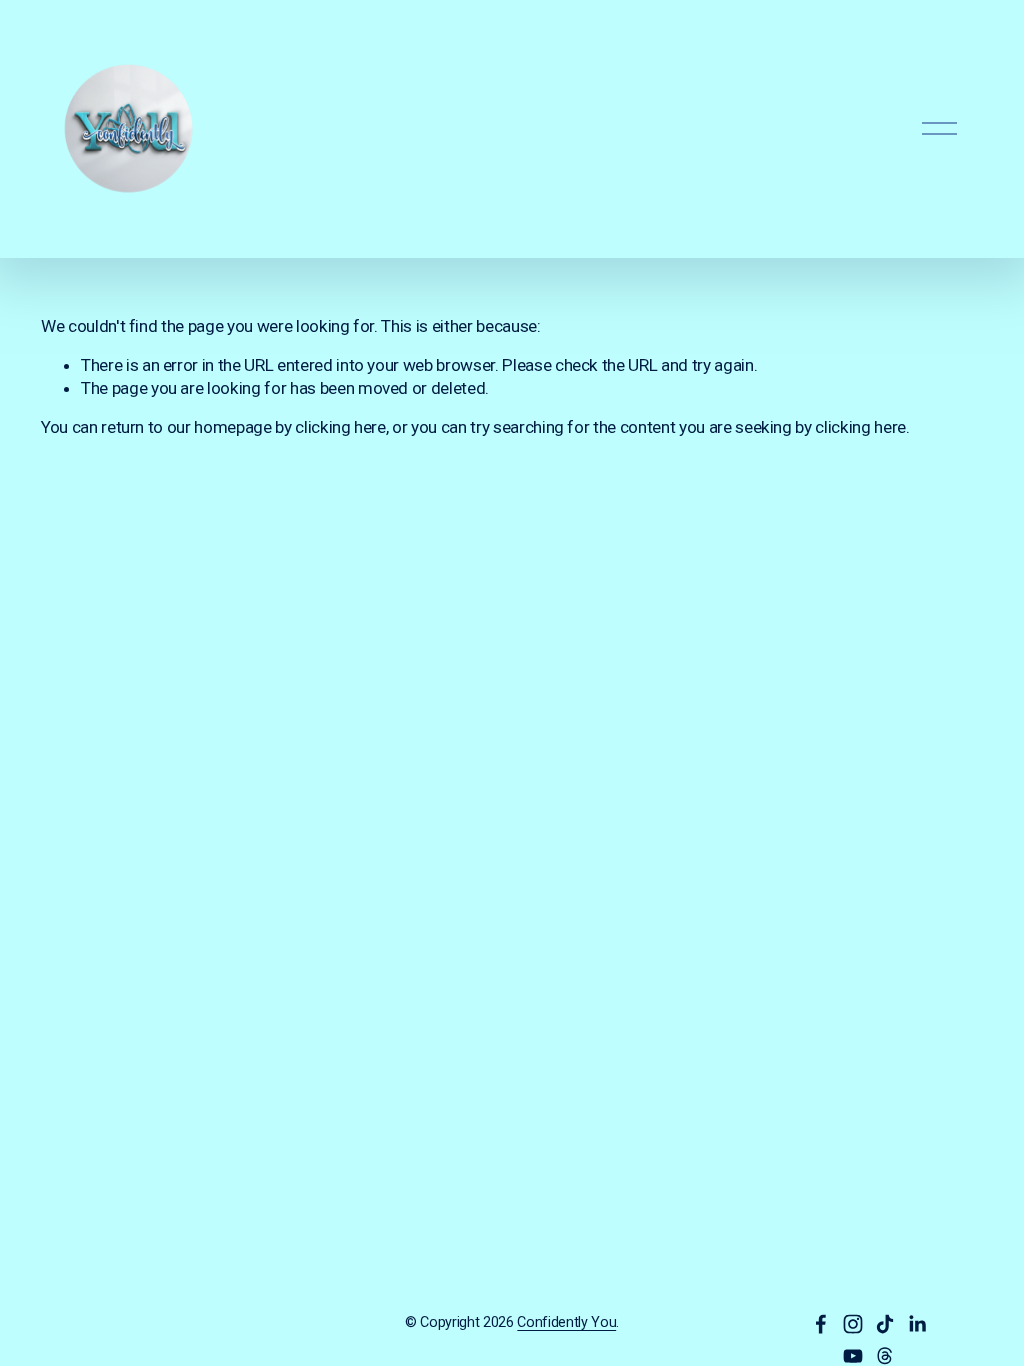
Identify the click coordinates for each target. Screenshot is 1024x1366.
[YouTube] (853, 1356)
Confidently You (566, 1322)
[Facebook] (821, 1324)
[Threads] (885, 1356)
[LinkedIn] (917, 1324)
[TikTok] (885, 1324)
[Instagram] (853, 1324)
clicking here (340, 427)
